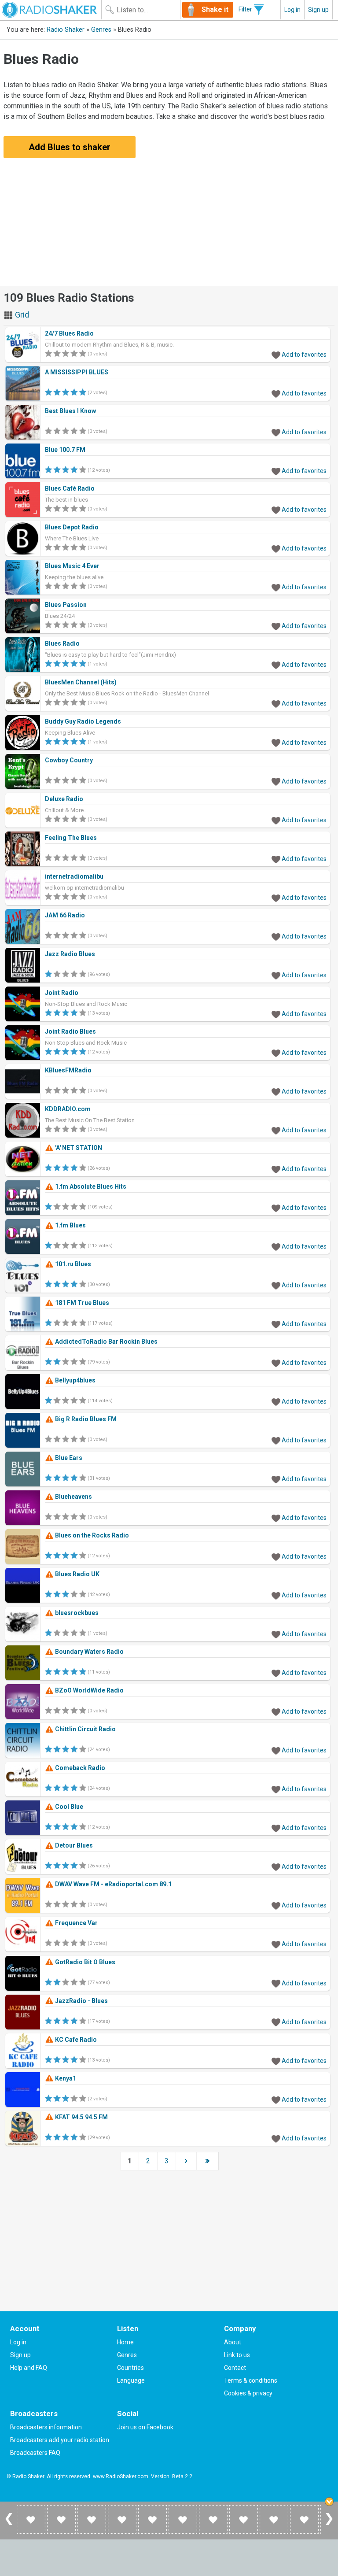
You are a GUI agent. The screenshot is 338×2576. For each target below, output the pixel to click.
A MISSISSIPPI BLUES (77, 372)
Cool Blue (68, 1807)
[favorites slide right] (329, 2524)
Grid (21, 315)
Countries (130, 2368)
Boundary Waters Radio (89, 1652)
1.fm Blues (70, 1225)
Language (131, 2380)
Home (125, 2342)
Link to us (237, 2355)
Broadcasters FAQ (35, 2453)
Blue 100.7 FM (65, 450)
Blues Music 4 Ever (72, 566)
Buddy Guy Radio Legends (83, 721)
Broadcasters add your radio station (60, 2440)
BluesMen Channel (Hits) (81, 682)
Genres (101, 30)
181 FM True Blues (81, 1303)
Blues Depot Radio (72, 527)
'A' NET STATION (78, 1148)
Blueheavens (73, 1497)
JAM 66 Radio (65, 915)
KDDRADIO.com (68, 1109)
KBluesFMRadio (68, 1070)
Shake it (215, 9)
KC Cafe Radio (75, 2040)
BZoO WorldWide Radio (89, 1690)
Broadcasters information (46, 2427)
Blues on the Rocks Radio (91, 1535)
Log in (292, 10)
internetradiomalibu (74, 876)
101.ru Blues (72, 1264)
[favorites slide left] (9, 2524)
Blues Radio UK (77, 1574)
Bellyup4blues (75, 1380)
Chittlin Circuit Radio (85, 1729)
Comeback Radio (79, 1768)
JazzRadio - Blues (81, 2001)
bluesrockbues (76, 1613)
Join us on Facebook (145, 2427)
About (233, 2342)
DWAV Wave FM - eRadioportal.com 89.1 (113, 1884)
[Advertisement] (169, 224)
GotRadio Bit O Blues (84, 1962)
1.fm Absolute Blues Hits (90, 1186)
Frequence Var (76, 1923)
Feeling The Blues (71, 838)
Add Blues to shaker (70, 147)
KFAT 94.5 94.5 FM (81, 2117)
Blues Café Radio (70, 488)
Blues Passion (66, 605)
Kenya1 (65, 2078)
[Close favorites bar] (329, 2502)
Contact (235, 2368)
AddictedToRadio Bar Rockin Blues (106, 1342)
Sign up (318, 10)
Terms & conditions (251, 2380)
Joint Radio (62, 993)
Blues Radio (62, 643)
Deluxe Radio (64, 799)
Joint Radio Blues (70, 1031)
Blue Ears (68, 1458)
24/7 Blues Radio (69, 333)
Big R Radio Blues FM (85, 1419)
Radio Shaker (66, 30)
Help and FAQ (29, 2368)
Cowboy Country (69, 760)
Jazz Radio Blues (70, 954)
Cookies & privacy (248, 2393)
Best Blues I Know (70, 411)
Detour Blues (73, 1845)
